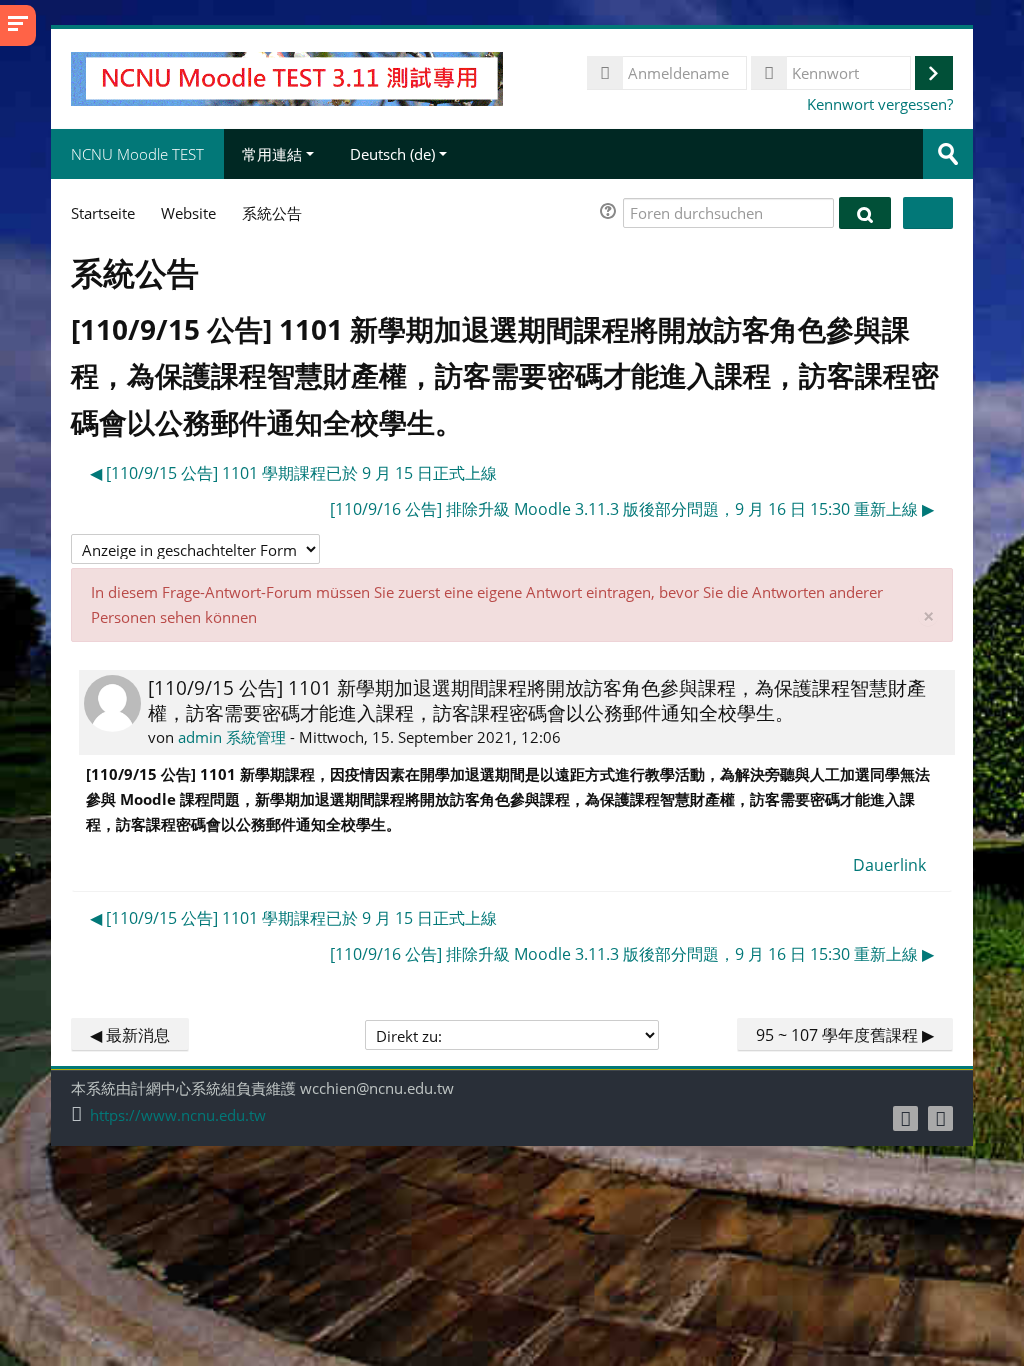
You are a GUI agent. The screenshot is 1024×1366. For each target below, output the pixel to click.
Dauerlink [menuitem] (889, 865)
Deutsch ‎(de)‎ (392, 154)
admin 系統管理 (232, 737)
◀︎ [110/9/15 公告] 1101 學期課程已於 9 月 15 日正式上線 (293, 473)
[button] (611, 213)
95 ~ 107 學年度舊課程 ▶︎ (845, 1035)
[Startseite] (286, 77)
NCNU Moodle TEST (137, 154)
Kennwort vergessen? (880, 104)
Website (188, 213)
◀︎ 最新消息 (130, 1035)
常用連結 (272, 154)
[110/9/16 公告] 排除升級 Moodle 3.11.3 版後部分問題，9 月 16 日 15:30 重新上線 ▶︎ (632, 509)
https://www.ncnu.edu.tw (178, 1115)
